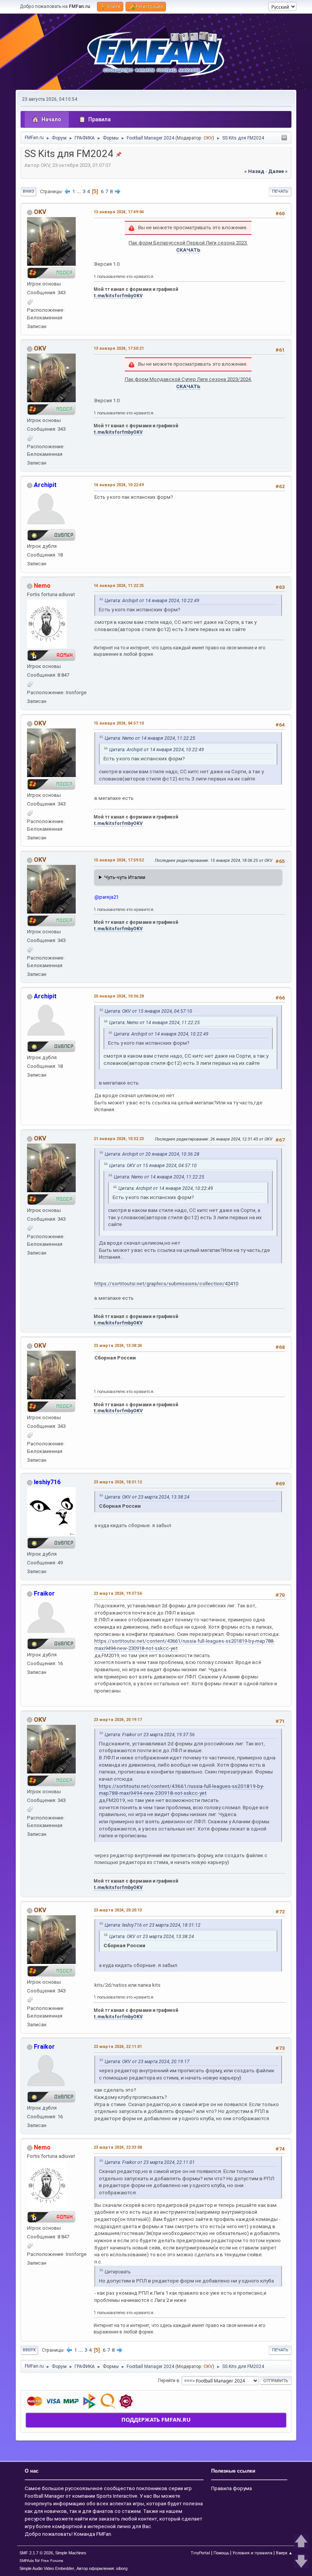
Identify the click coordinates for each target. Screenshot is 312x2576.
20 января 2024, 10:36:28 (119, 996)
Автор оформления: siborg (102, 2568)
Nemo (42, 586)
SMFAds (27, 2561)
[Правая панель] (284, 138)
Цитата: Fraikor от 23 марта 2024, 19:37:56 (150, 1735)
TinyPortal (200, 2553)
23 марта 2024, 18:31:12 (118, 1482)
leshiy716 (47, 1482)
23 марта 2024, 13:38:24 (118, 1346)
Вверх (29, 2350)
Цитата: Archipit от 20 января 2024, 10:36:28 (152, 1154)
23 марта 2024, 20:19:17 (118, 1720)
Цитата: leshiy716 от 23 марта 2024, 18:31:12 (153, 1925)
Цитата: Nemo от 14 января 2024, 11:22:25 (150, 738)
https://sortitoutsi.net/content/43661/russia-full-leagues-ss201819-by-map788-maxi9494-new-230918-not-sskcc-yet (181, 1790)
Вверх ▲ (284, 2553)
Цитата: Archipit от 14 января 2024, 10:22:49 (152, 601)
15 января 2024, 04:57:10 (119, 723)
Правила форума (232, 2488)
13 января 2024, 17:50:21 (119, 348)
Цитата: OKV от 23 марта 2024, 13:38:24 (147, 1497)
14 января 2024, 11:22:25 (119, 586)
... (79, 191)
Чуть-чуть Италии (125, 877)
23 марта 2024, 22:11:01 (118, 2047)
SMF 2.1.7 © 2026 (36, 2553)
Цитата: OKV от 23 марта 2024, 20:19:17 (147, 2062)
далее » (278, 171)
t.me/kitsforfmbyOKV (118, 296)
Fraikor (44, 1593)
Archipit (45, 485)
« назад (254, 171)
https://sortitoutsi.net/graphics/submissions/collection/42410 (166, 1284)
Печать (280, 191)
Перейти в (169, 2380)
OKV (208, 138)
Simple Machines (71, 2553)
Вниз (28, 191)
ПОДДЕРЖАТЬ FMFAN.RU (156, 2420)
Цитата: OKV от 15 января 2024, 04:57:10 (148, 1011)
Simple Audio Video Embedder (47, 2568)
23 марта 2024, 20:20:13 (118, 1910)
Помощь (221, 2553)
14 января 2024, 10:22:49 (119, 485)
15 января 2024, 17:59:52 (119, 860)
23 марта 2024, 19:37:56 (118, 1593)
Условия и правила (252, 2553)
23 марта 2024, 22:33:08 (118, 2147)
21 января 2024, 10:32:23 (119, 1139)
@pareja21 (107, 897)
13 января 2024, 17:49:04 (119, 212)
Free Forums (52, 2561)
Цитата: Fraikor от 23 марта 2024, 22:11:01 (150, 2162)
